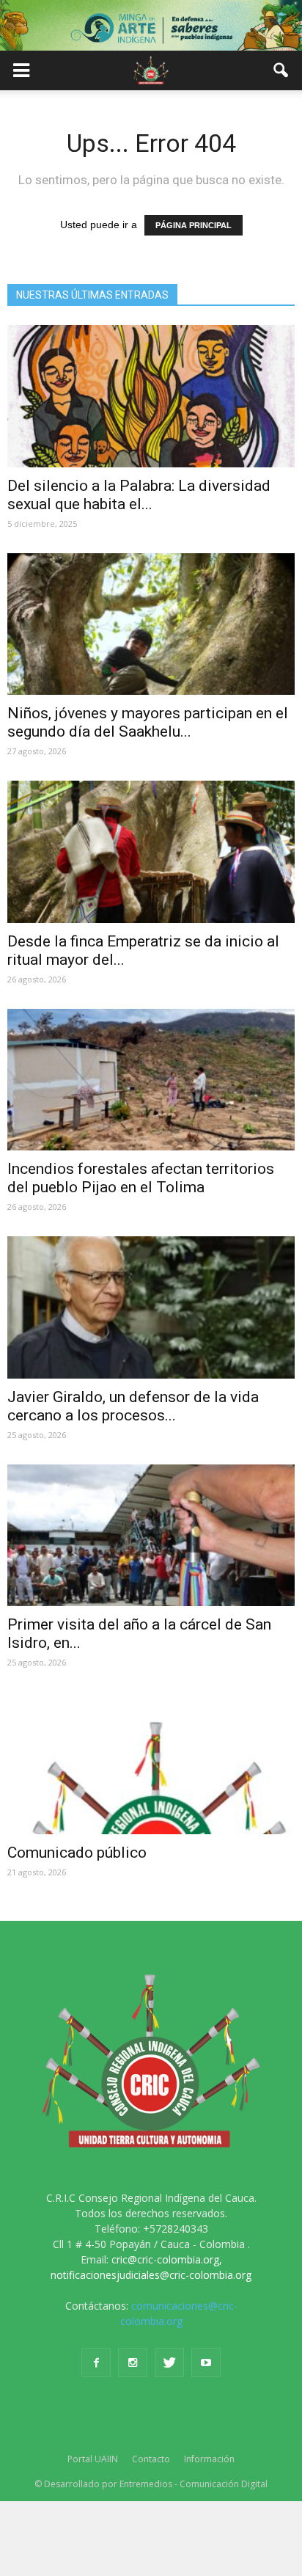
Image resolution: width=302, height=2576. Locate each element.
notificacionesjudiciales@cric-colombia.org (151, 2275)
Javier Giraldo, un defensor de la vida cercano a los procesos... (133, 1406)
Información (209, 2459)
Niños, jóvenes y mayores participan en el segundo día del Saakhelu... (148, 722)
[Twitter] (169, 2362)
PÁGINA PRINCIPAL (194, 225)
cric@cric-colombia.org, (167, 2259)
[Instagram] (133, 2362)
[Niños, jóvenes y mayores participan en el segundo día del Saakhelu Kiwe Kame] (151, 624)
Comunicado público (77, 1853)
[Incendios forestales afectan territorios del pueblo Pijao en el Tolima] (151, 1080)
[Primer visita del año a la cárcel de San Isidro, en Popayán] (151, 1536)
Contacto (151, 2459)
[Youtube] (206, 2362)
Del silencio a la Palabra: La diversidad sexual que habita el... (139, 495)
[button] (281, 70)
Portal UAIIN (93, 2459)
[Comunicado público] (151, 1763)
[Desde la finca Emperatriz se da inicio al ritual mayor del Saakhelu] (151, 852)
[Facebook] (96, 2362)
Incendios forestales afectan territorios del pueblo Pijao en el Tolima (141, 1178)
